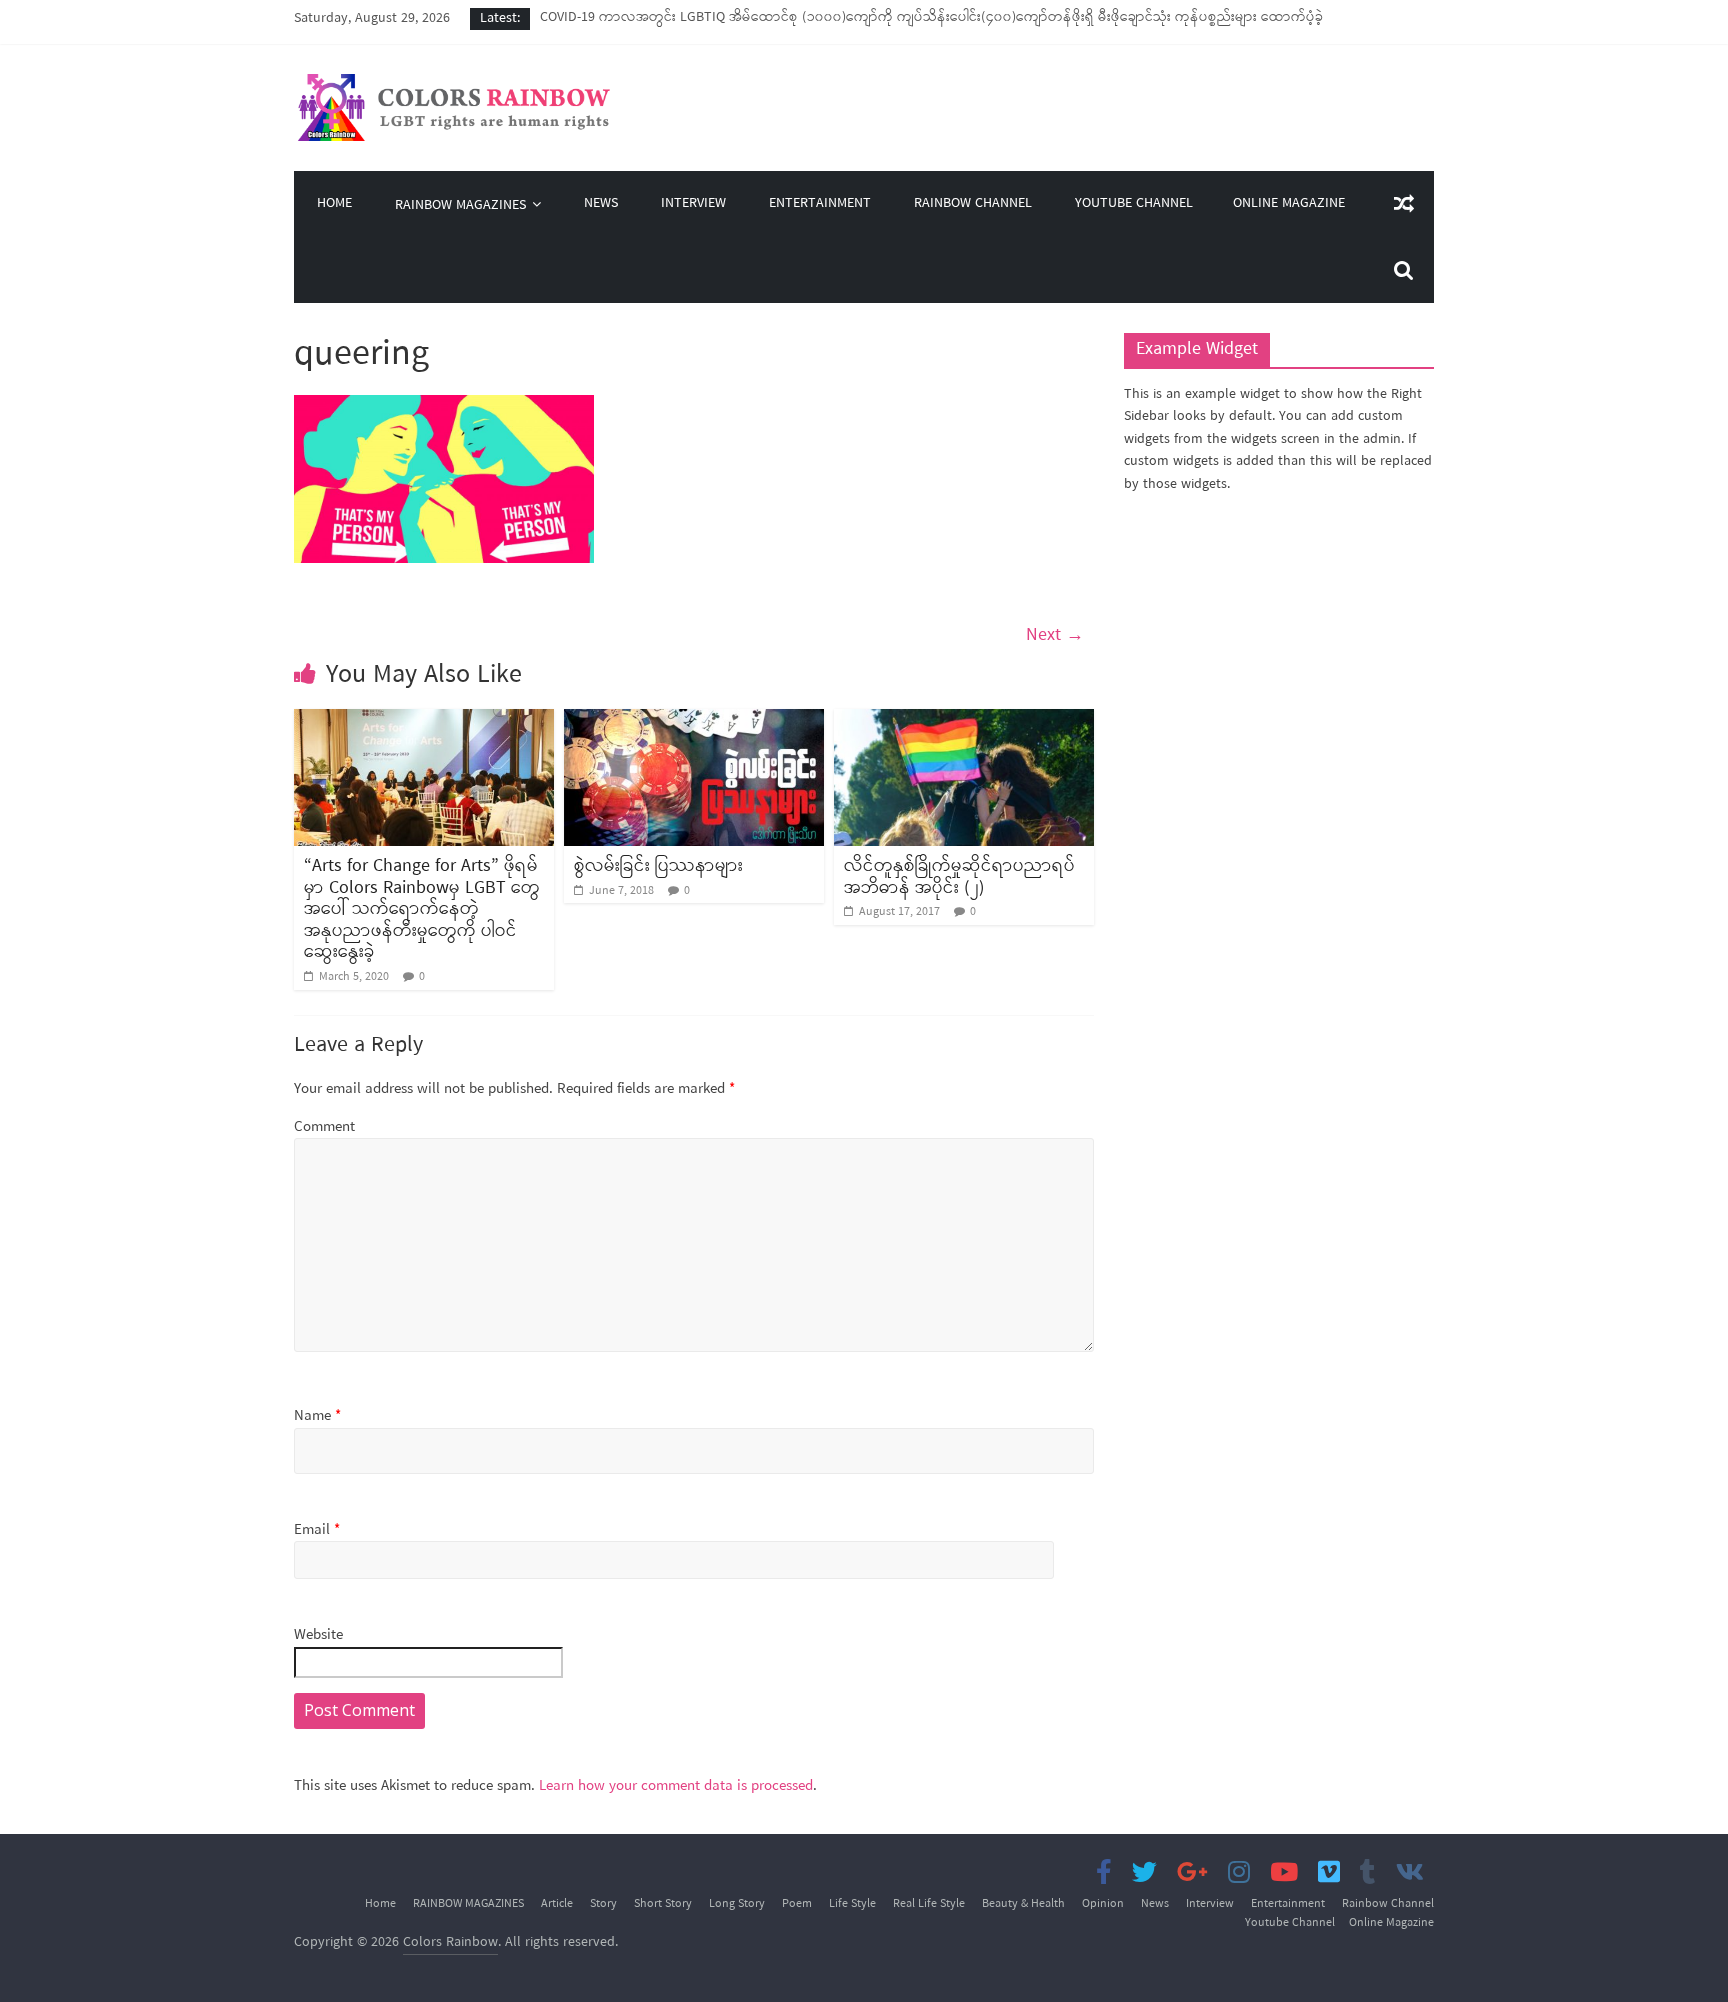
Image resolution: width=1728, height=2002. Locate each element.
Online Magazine (1289, 203)
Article (557, 1904)
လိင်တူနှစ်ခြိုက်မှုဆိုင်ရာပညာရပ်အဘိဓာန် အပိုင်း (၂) (959, 877)
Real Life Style (929, 1904)
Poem (797, 1904)
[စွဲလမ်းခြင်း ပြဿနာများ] (694, 721)
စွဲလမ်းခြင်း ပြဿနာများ (658, 866)
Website (318, 1635)
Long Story (737, 1904)
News (601, 204)
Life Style (852, 1904)
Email (317, 1530)
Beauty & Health (1023, 1904)
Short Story (663, 1904)
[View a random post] (1404, 204)
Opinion (1103, 1904)
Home (334, 204)
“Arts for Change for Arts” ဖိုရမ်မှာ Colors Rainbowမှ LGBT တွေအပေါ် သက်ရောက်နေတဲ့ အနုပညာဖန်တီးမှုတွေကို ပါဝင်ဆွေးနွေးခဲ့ (422, 909)
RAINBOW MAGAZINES (460, 205)
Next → (1055, 635)
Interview (693, 204)
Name (317, 1416)
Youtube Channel (1134, 204)
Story (603, 1904)
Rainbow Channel (973, 204)
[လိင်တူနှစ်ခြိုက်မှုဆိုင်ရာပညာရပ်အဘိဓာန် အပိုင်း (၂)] (964, 721)
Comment (324, 1127)
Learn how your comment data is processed (676, 1786)
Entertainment (820, 204)
